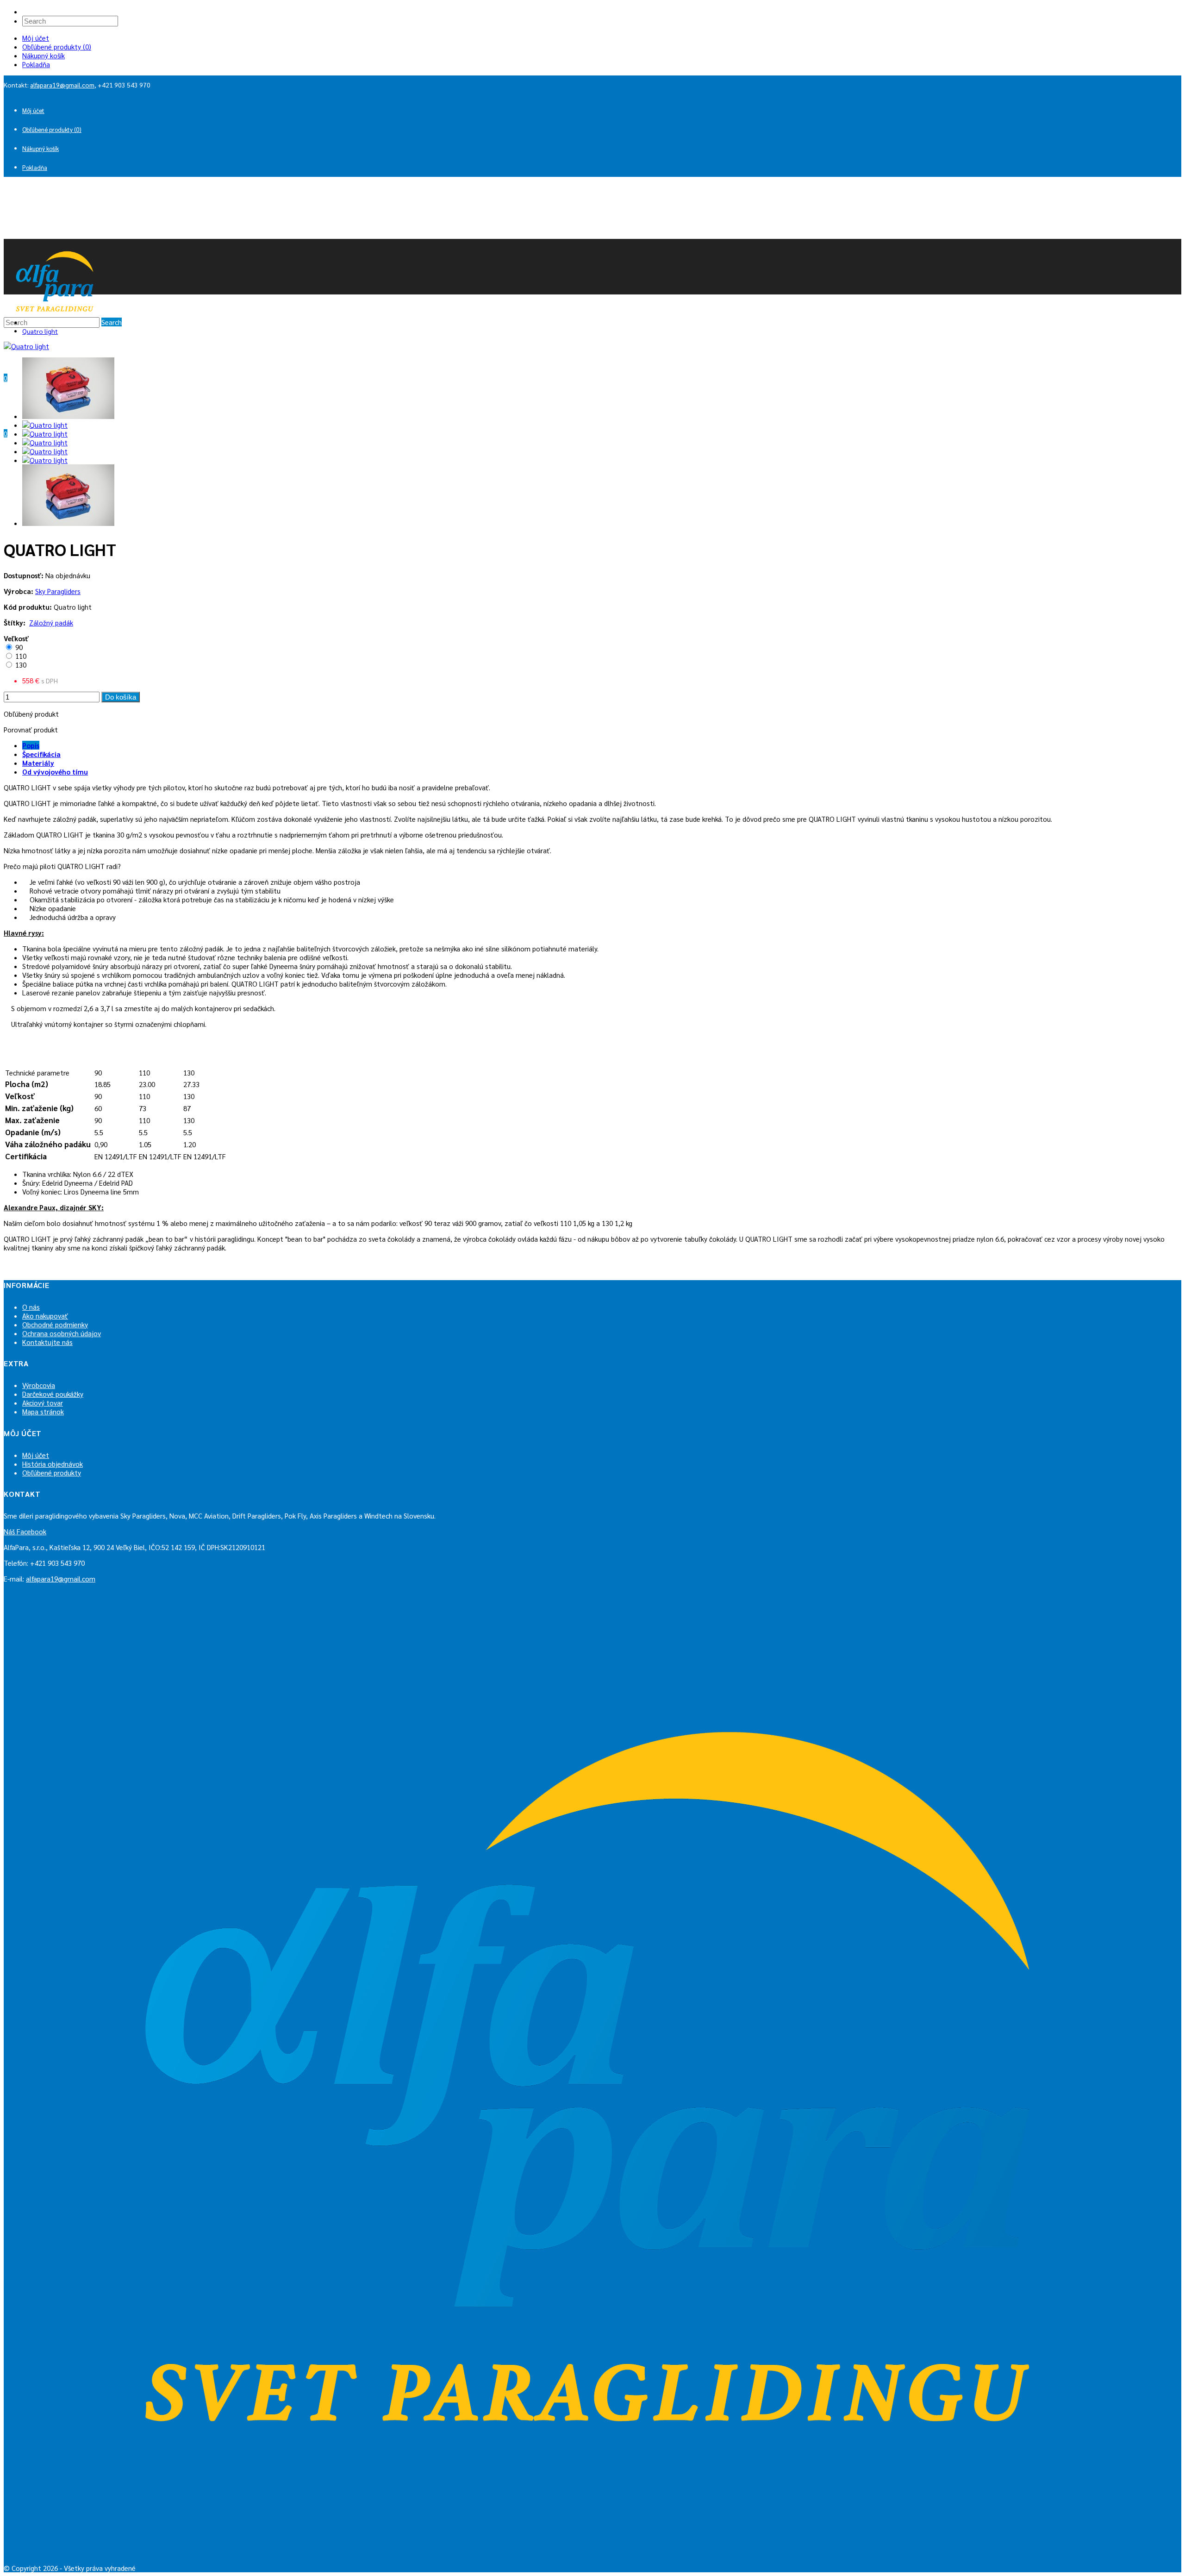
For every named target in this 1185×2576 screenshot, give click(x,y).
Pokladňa (36, 64)
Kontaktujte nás (47, 1342)
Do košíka (121, 697)
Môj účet (36, 38)
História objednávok (53, 1464)
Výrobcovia (39, 1385)
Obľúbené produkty (52, 1472)
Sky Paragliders (58, 591)
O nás (31, 1307)
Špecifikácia (41, 754)
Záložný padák (51, 622)
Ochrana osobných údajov (62, 1333)
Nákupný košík (44, 55)
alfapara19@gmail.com (62, 85)
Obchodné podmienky (55, 1324)
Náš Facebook (25, 1531)
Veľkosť (16, 638)
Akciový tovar (43, 1403)
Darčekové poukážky (53, 1394)
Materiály (38, 763)
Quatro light (40, 331)
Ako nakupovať (45, 1316)
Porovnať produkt (31, 729)
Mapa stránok (43, 1411)
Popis (31, 745)
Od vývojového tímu (55, 772)
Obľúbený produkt (31, 714)
